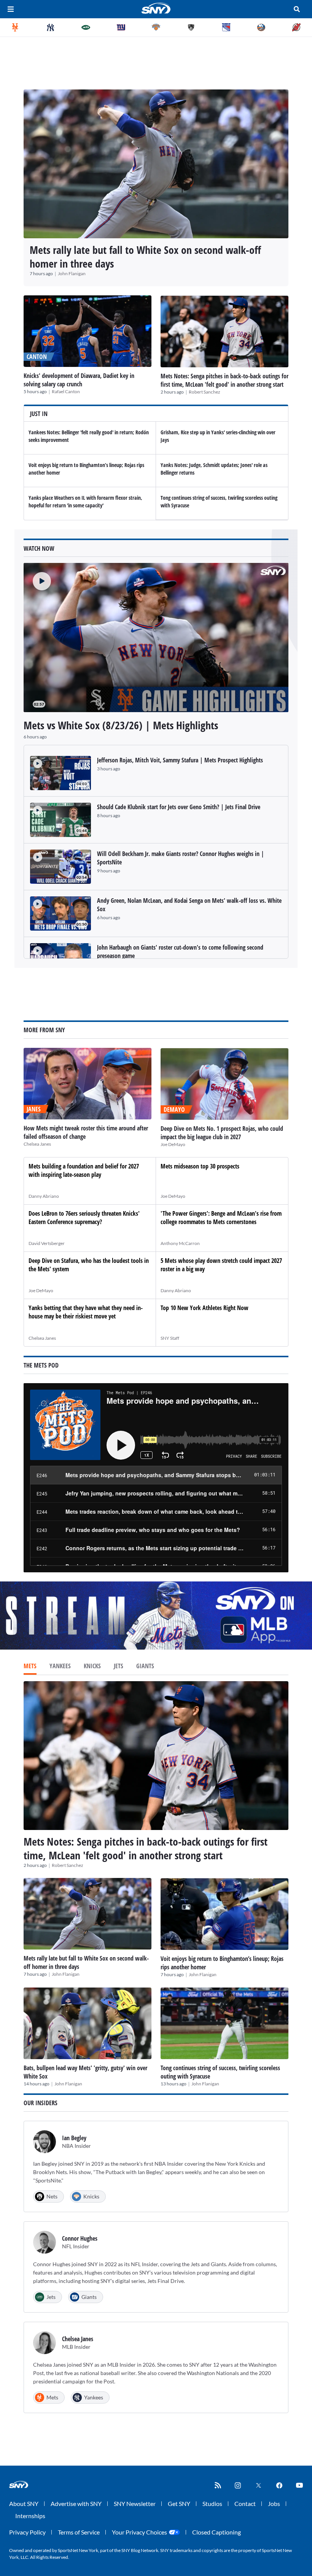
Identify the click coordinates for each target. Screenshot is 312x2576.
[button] (37, 577)
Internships (30, 2516)
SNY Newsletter (135, 2503)
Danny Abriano (44, 1196)
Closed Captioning (216, 2532)
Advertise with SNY (76, 2503)
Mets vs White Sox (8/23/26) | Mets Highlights (121, 725)
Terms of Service (79, 2532)
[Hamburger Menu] (11, 9)
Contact (245, 2503)
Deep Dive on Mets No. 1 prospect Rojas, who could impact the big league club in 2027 (222, 1133)
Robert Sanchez (205, 392)
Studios (212, 2503)
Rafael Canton (66, 391)
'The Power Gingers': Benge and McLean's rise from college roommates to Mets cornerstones (221, 1218)
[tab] (30, 1667)
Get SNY (179, 2503)
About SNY (24, 2503)
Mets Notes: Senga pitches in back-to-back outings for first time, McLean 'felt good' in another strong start (224, 380)
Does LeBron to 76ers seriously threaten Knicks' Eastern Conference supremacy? (84, 1218)
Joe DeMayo (173, 1144)
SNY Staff (170, 1338)
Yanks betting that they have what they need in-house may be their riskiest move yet (86, 1312)
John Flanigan (72, 273)
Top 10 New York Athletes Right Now (205, 1308)
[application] (156, 638)
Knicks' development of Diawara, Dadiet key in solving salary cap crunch (79, 380)
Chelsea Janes (37, 1144)
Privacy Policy (27, 2532)
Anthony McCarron (180, 1243)
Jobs (274, 2503)
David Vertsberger (47, 1243)
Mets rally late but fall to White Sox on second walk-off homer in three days (145, 257)
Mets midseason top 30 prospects (200, 1166)
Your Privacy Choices (139, 2532)
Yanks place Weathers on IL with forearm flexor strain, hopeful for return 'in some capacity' (85, 501)
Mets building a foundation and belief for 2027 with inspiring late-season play (84, 1170)
